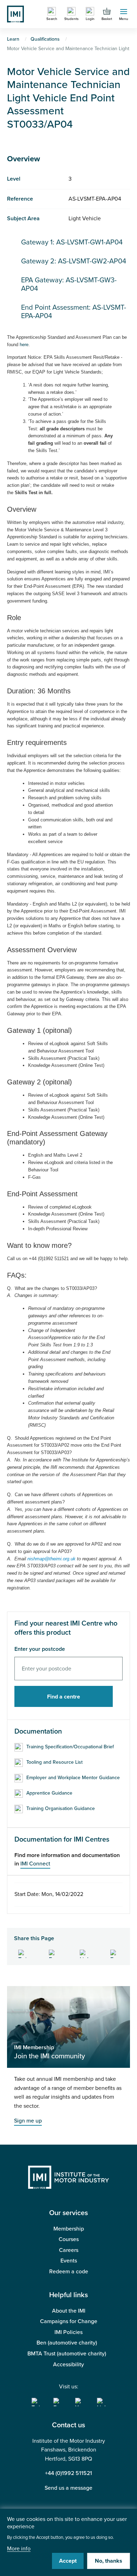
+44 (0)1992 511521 (68, 2473)
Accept (68, 2561)
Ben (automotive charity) (67, 2343)
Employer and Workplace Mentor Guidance (73, 1778)
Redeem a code (69, 2272)
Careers (69, 2250)
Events (69, 2261)
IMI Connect (35, 1864)
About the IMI (69, 2311)
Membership (69, 2229)
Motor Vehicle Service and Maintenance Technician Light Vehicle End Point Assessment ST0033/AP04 (68, 98)
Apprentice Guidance (49, 1793)
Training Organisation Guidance (61, 1808)
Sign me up (28, 2121)
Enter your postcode (40, 1649)
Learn (13, 39)
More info (19, 2549)
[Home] (15, 14)
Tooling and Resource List (54, 1762)
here (24, 345)
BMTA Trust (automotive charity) (67, 2354)
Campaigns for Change (69, 2321)
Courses (69, 2239)
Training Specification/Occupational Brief (70, 1747)
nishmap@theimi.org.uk (51, 1559)
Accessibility (68, 2365)
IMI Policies (68, 2332)
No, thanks (109, 2561)
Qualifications (45, 39)
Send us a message (68, 2488)
